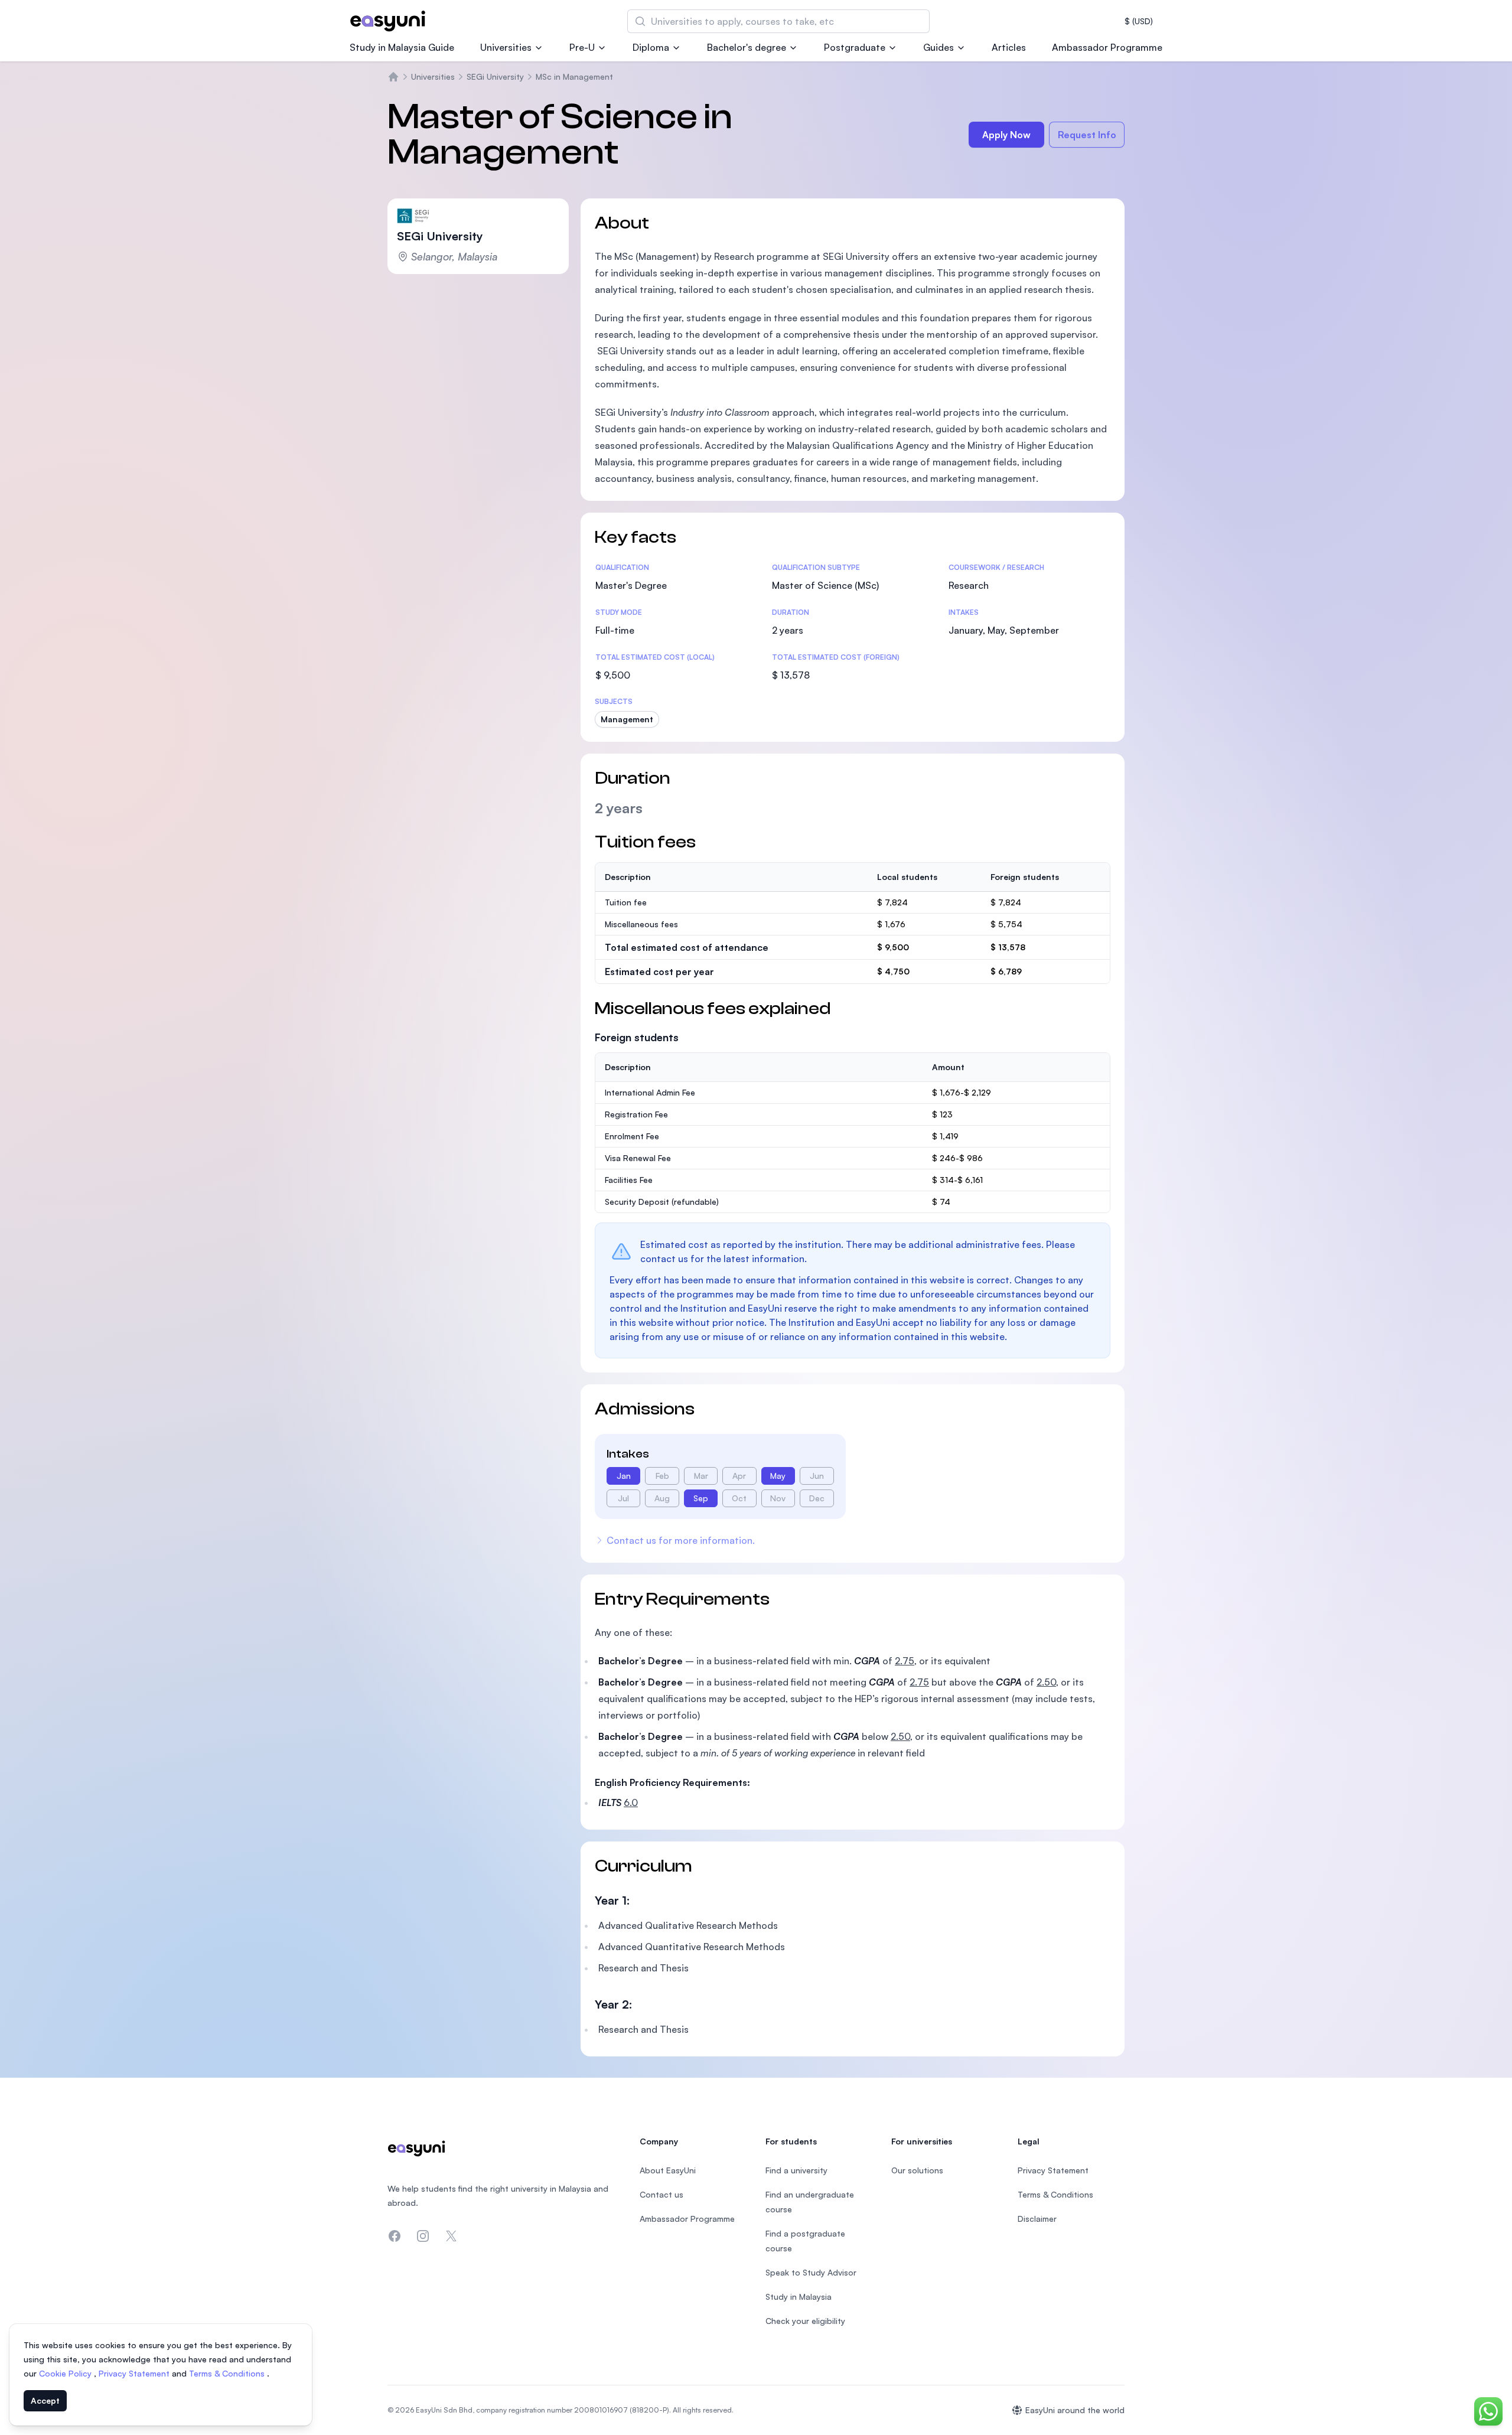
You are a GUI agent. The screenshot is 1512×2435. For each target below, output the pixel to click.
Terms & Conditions (228, 2373)
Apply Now (1006, 135)
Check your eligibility (805, 2321)
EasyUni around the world (1075, 2410)
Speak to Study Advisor (811, 2272)
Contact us (661, 2194)
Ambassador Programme (1107, 47)
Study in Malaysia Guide (402, 47)
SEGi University (495, 76)
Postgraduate (855, 47)
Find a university (796, 2170)
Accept (45, 2400)
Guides (939, 47)
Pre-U (582, 47)
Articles (1009, 47)
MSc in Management (574, 76)
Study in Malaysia (799, 2297)
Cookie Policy (66, 2373)
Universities (506, 47)
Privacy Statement (135, 2373)
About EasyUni (668, 2170)
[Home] (393, 77)
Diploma (651, 47)
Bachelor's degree (747, 47)
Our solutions (917, 2170)
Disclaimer (1037, 2219)
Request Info (1087, 135)
